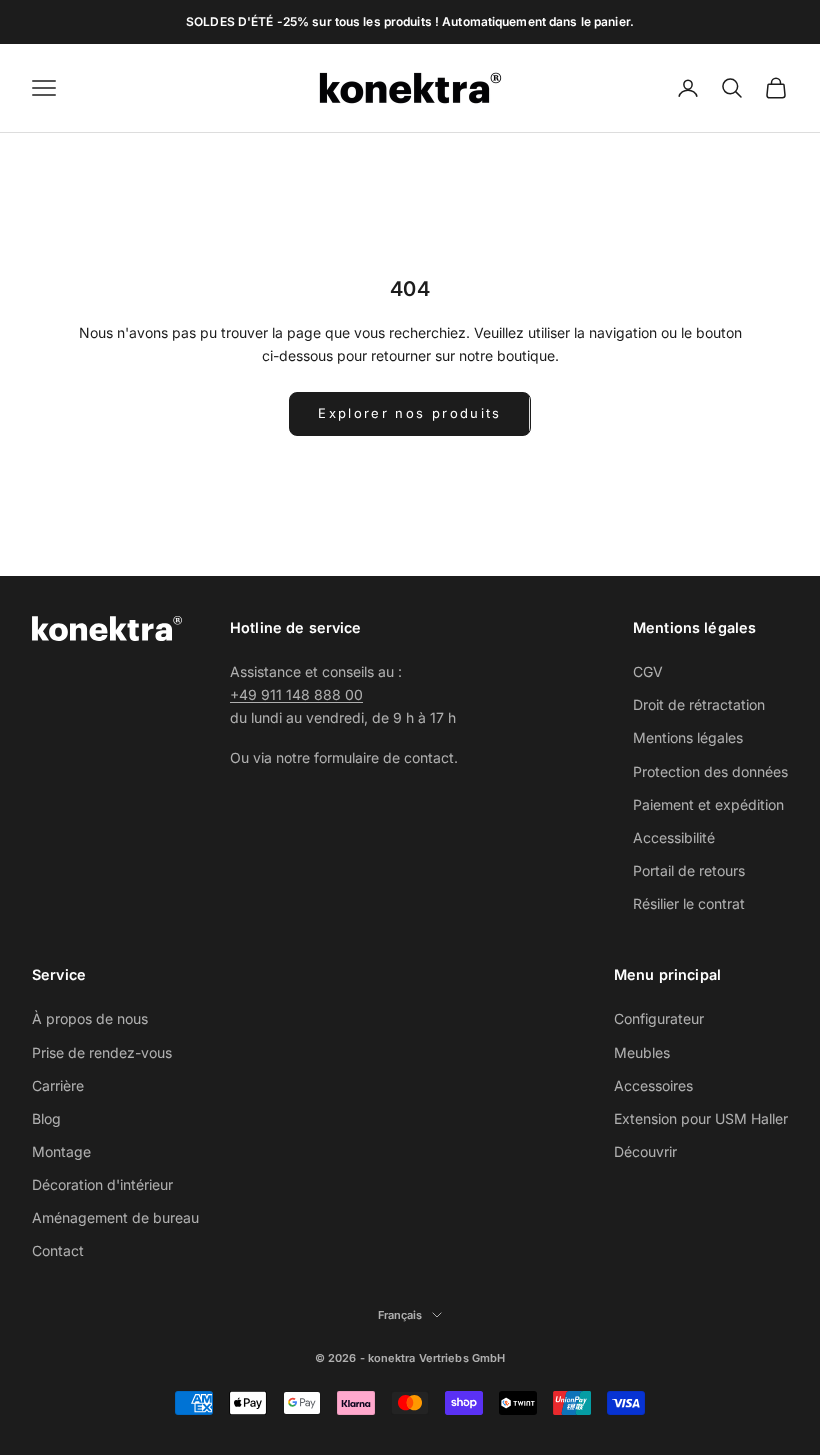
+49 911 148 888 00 (296, 694)
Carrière (58, 1085)
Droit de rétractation (699, 704)
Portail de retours (689, 870)
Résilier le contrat (689, 903)
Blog (46, 1118)
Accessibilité (674, 837)
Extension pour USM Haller (701, 1118)
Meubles (642, 1052)
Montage (61, 1151)
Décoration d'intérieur (102, 1184)
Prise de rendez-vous (102, 1052)
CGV (648, 671)
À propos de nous (90, 1018)
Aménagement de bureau (115, 1217)
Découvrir (645, 1151)
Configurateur (659, 1018)
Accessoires (653, 1085)
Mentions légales (688, 737)
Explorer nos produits (409, 413)
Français (400, 1315)
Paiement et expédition (708, 804)
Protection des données (710, 771)
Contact (58, 1250)
